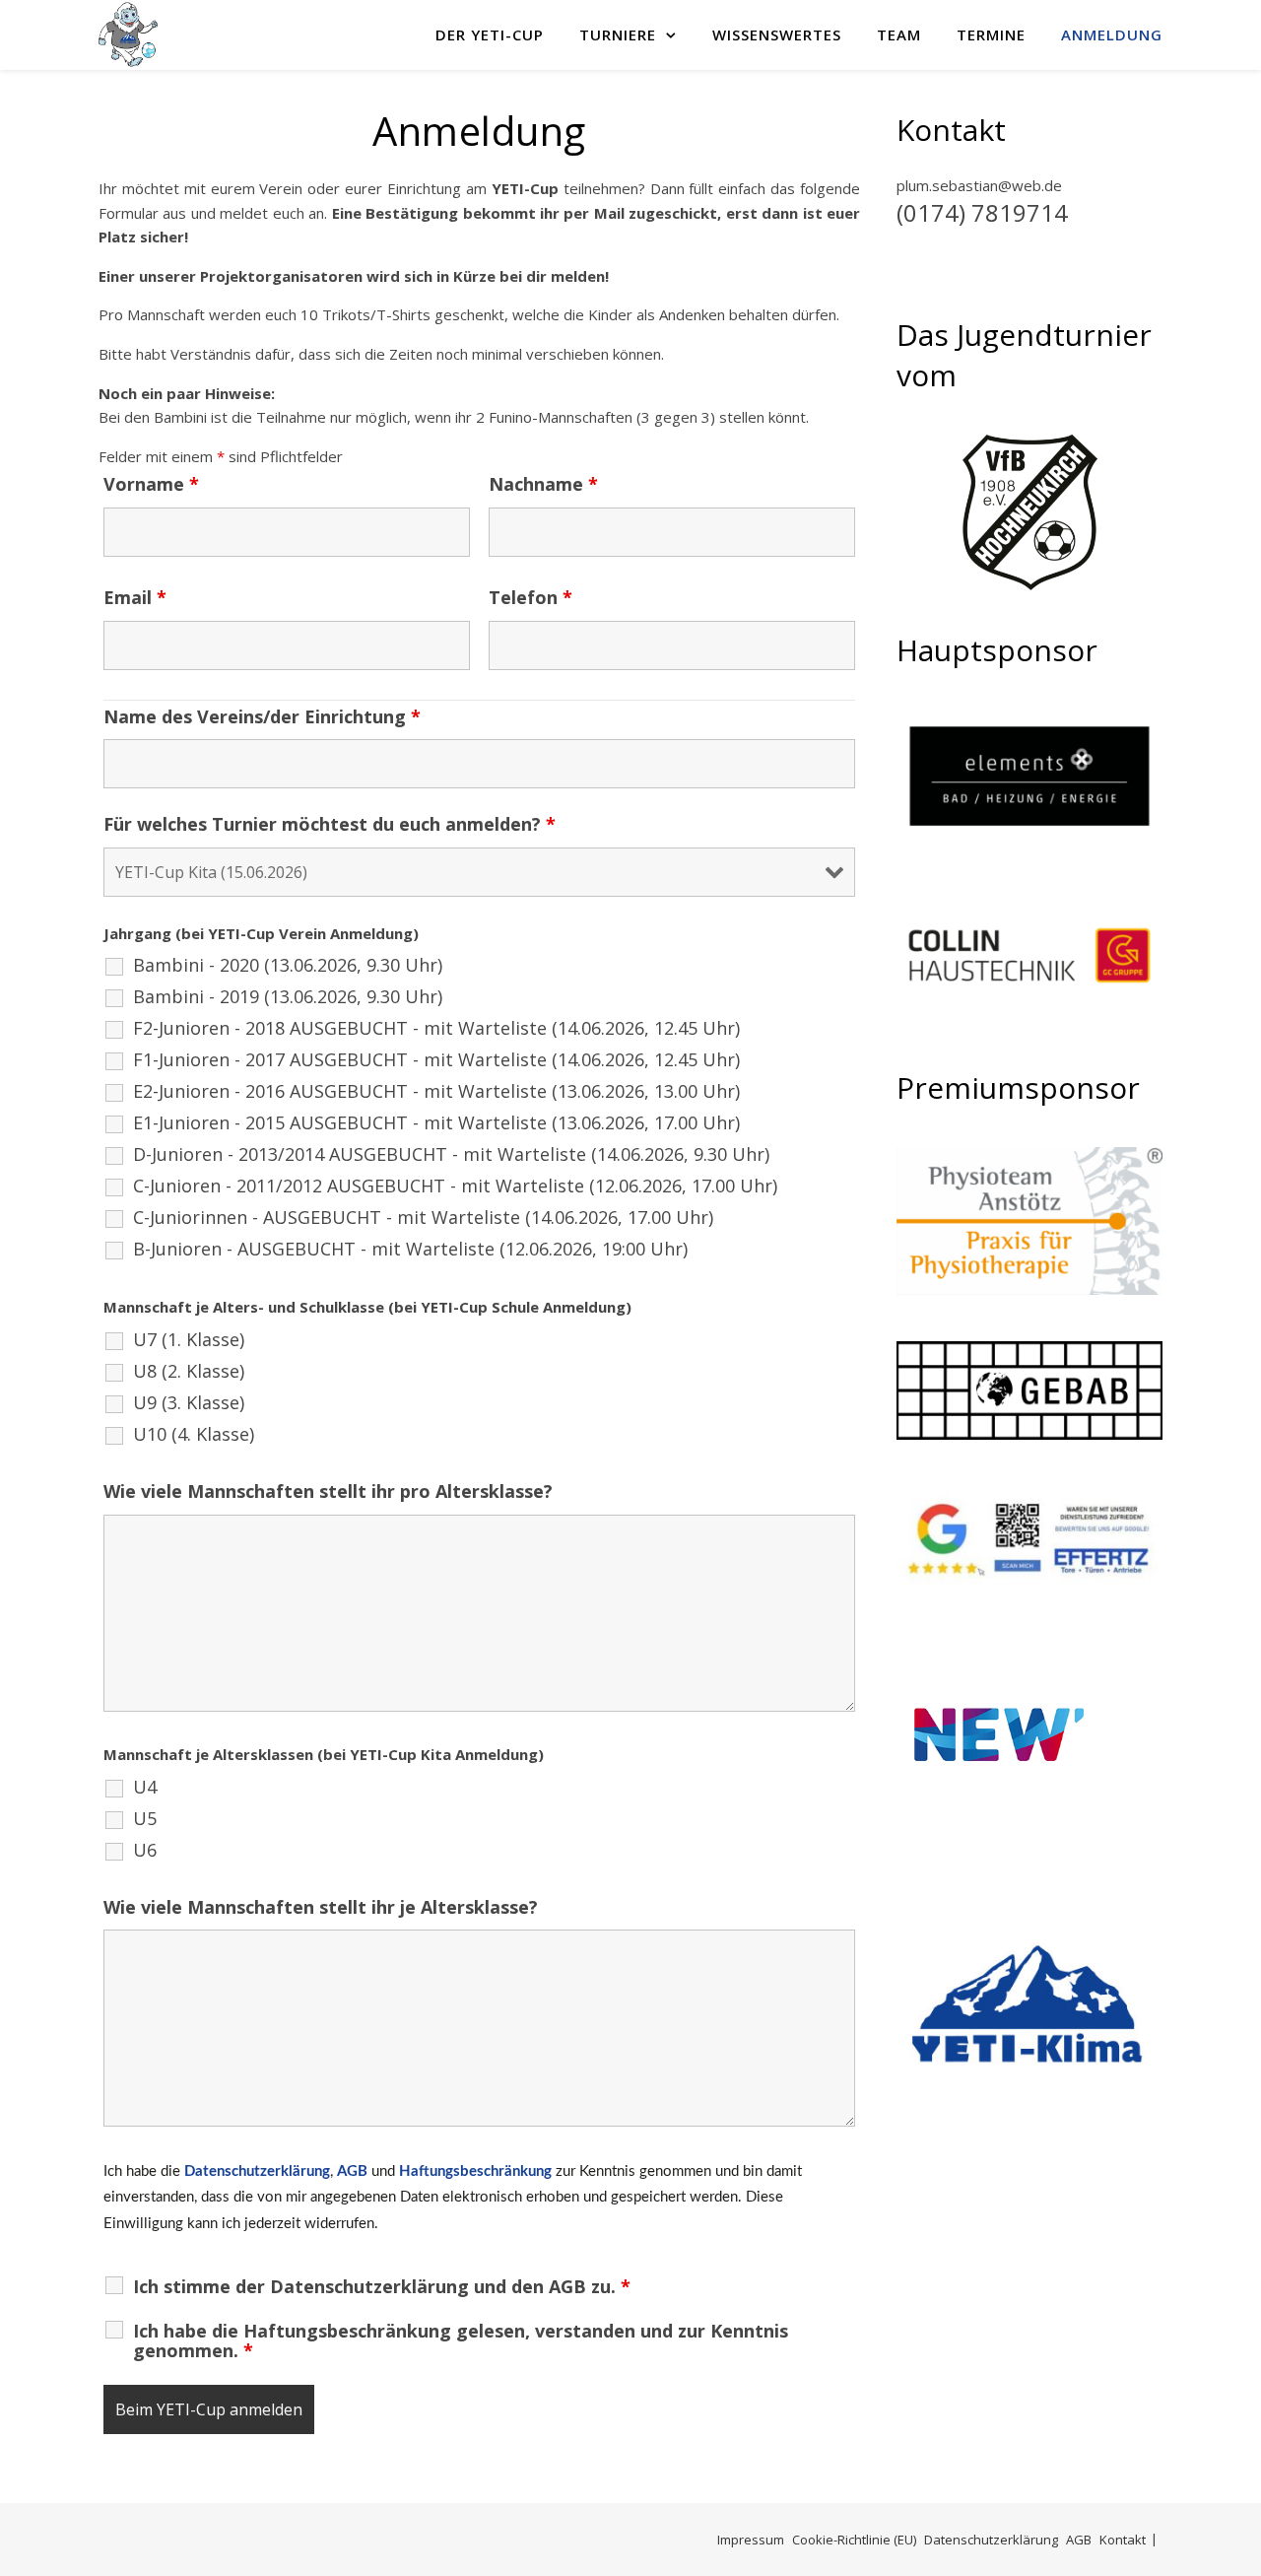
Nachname (543, 484)
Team (899, 34)
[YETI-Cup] (128, 35)
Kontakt (1123, 2540)
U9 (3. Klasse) (189, 1402)
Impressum (751, 2540)
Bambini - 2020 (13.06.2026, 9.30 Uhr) (288, 965)
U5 (145, 1818)
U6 (145, 1850)
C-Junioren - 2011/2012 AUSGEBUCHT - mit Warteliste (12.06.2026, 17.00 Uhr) (455, 1186)
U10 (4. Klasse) (194, 1434)
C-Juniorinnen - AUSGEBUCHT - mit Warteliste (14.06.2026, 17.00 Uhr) (423, 1217)
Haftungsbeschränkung (475, 2171)
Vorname (151, 484)
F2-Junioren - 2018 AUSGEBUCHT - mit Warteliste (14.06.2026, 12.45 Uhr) (436, 1028)
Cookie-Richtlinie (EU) (854, 2540)
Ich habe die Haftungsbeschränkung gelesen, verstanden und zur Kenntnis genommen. (461, 2340)
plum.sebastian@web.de (979, 185)
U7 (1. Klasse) (189, 1339)
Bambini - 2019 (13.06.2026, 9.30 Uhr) (288, 996)
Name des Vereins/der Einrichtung (262, 716)
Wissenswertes (777, 34)
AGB (352, 2171)
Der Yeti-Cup (490, 34)
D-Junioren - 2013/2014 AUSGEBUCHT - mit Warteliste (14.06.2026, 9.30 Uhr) (451, 1154)
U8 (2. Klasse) (189, 1371)
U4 (145, 1787)
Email (135, 597)
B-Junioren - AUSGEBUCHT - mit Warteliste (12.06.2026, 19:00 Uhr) (410, 1249)
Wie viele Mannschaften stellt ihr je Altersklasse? (321, 1907)
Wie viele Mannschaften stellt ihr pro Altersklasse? (328, 1491)
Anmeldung (1112, 34)
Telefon (531, 597)
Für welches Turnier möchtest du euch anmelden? (330, 824)
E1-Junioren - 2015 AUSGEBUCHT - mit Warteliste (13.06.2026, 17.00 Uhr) (436, 1122)
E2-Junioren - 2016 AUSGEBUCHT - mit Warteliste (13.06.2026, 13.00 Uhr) (436, 1091)
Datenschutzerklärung (257, 2171)
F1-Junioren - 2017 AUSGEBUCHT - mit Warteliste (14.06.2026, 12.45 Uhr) (436, 1059)
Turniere (618, 34)
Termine (991, 34)
